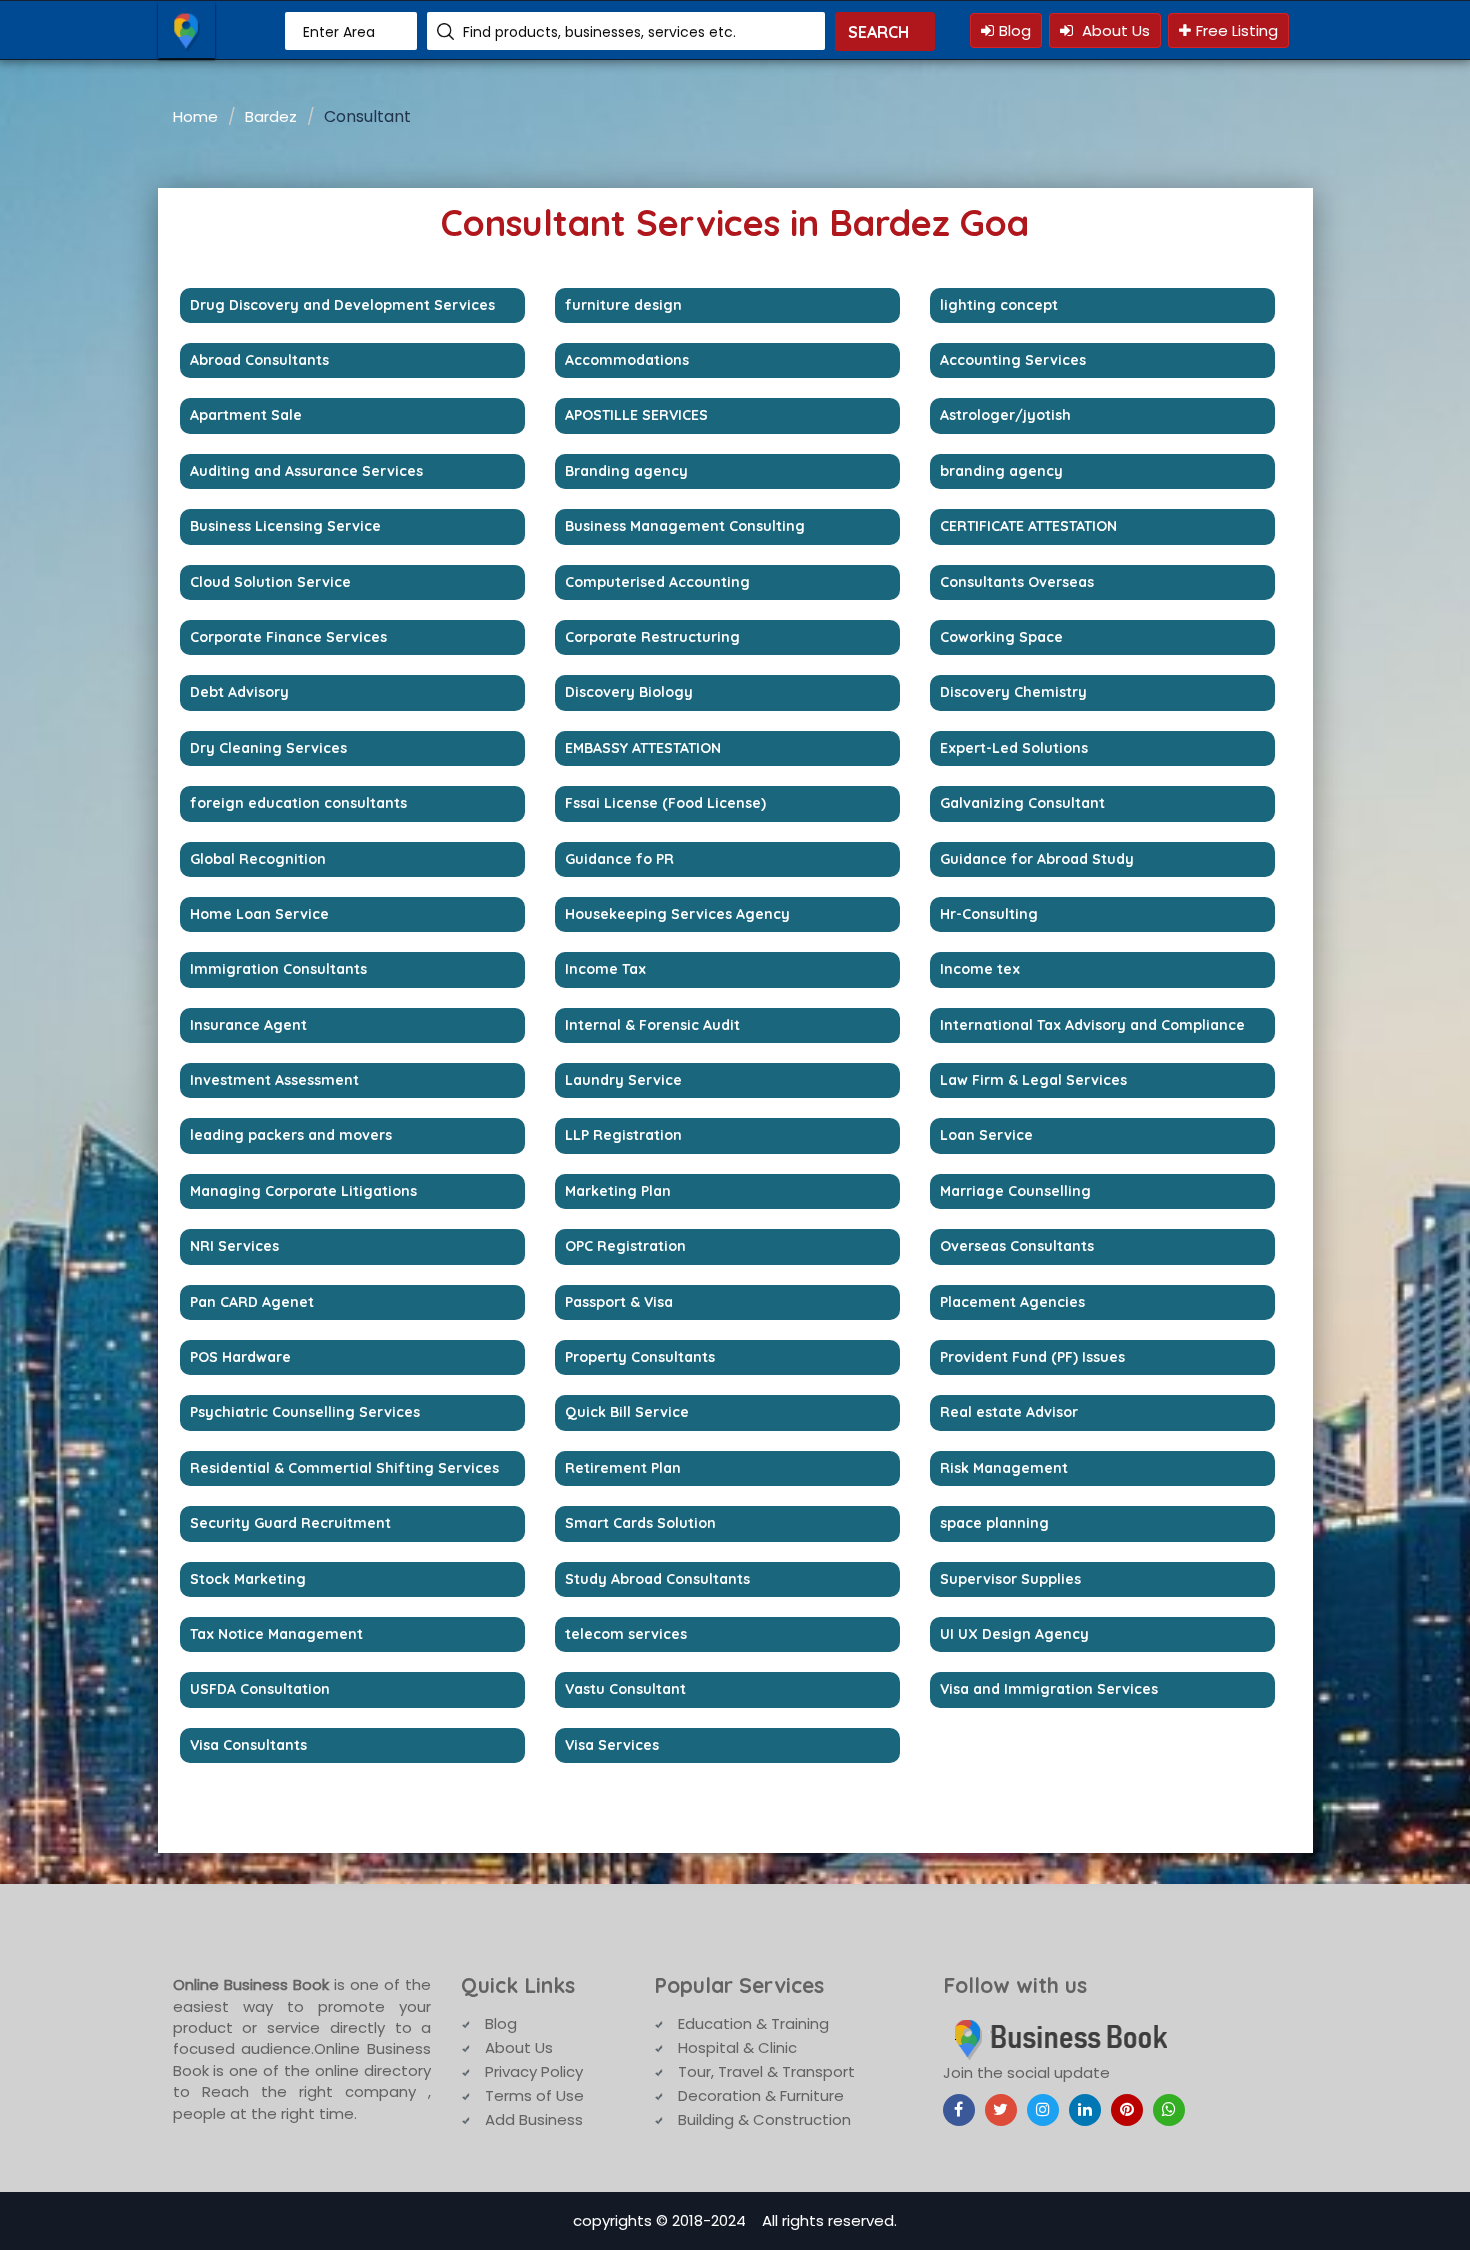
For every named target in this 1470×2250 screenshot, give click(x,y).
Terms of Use (534, 2095)
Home (195, 116)
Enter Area (339, 32)
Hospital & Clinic (737, 2047)
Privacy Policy (534, 2071)
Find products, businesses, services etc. (599, 32)
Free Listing (1237, 30)
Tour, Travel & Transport (766, 2071)
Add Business (534, 2119)
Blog (1015, 30)
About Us (1114, 30)
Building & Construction (764, 2119)
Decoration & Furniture (761, 2095)
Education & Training (753, 2023)
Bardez (271, 116)
